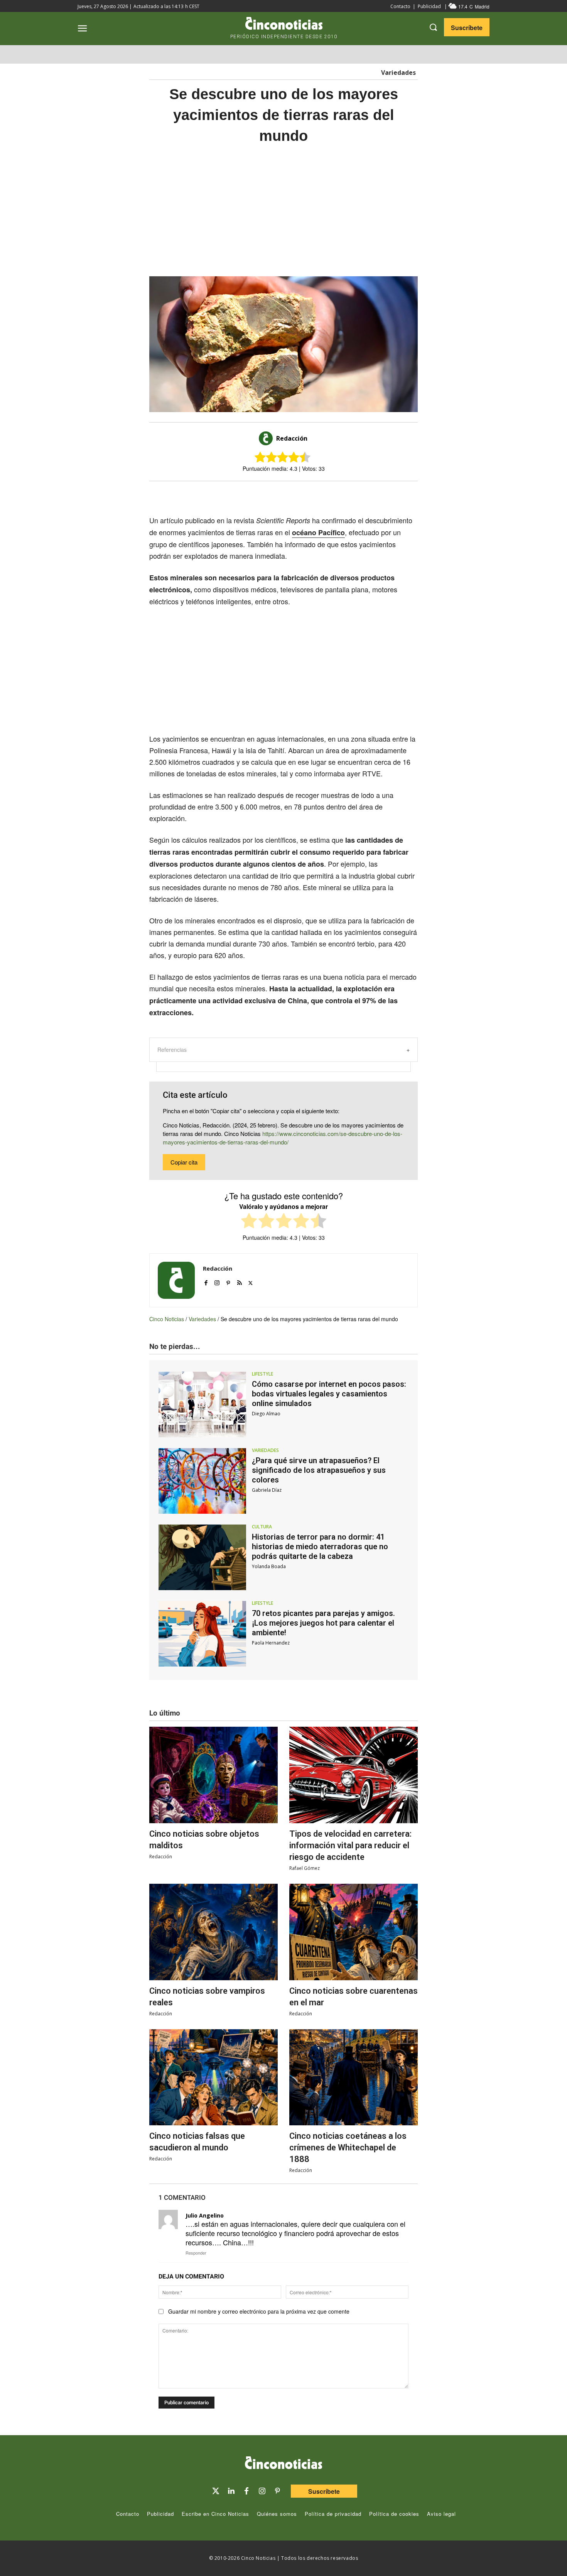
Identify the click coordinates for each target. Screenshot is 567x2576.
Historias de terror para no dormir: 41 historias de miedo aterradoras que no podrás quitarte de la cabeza (320, 1547)
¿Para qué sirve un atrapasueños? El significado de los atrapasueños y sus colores (319, 1470)
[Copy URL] (329, 495)
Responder (196, 2253)
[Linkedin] (231, 2491)
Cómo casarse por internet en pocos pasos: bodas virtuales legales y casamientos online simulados (329, 1394)
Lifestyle (262, 1374)
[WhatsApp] (311, 495)
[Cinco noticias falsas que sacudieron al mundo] (213, 2077)
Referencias (172, 1050)
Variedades (398, 73)
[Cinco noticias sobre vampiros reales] (213, 1932)
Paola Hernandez (271, 1643)
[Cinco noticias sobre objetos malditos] (213, 1775)
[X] (276, 495)
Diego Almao (266, 1414)
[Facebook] (294, 495)
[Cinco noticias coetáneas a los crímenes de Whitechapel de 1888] (354, 2077)
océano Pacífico (318, 532)
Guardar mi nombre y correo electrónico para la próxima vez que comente (259, 2311)
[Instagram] (217, 1281)
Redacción (292, 438)
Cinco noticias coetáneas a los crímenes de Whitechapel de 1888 (348, 2148)
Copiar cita (184, 1162)
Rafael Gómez (305, 1868)
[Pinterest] (228, 1281)
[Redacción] (267, 438)
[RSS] (239, 1281)
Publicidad (429, 6)
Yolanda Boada (269, 1566)
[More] (347, 495)
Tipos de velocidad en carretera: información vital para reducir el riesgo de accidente (350, 1845)
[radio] (249, 1222)
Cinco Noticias (167, 1319)
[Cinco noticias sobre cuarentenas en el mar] (354, 1932)
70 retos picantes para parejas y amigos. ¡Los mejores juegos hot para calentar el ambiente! (323, 1623)
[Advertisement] (491, 272)
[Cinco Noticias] (283, 2464)
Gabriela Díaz (267, 1490)
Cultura (262, 1527)
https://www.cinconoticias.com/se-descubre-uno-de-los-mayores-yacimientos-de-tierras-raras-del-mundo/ (283, 1138)
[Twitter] (216, 2491)
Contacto (400, 6)
